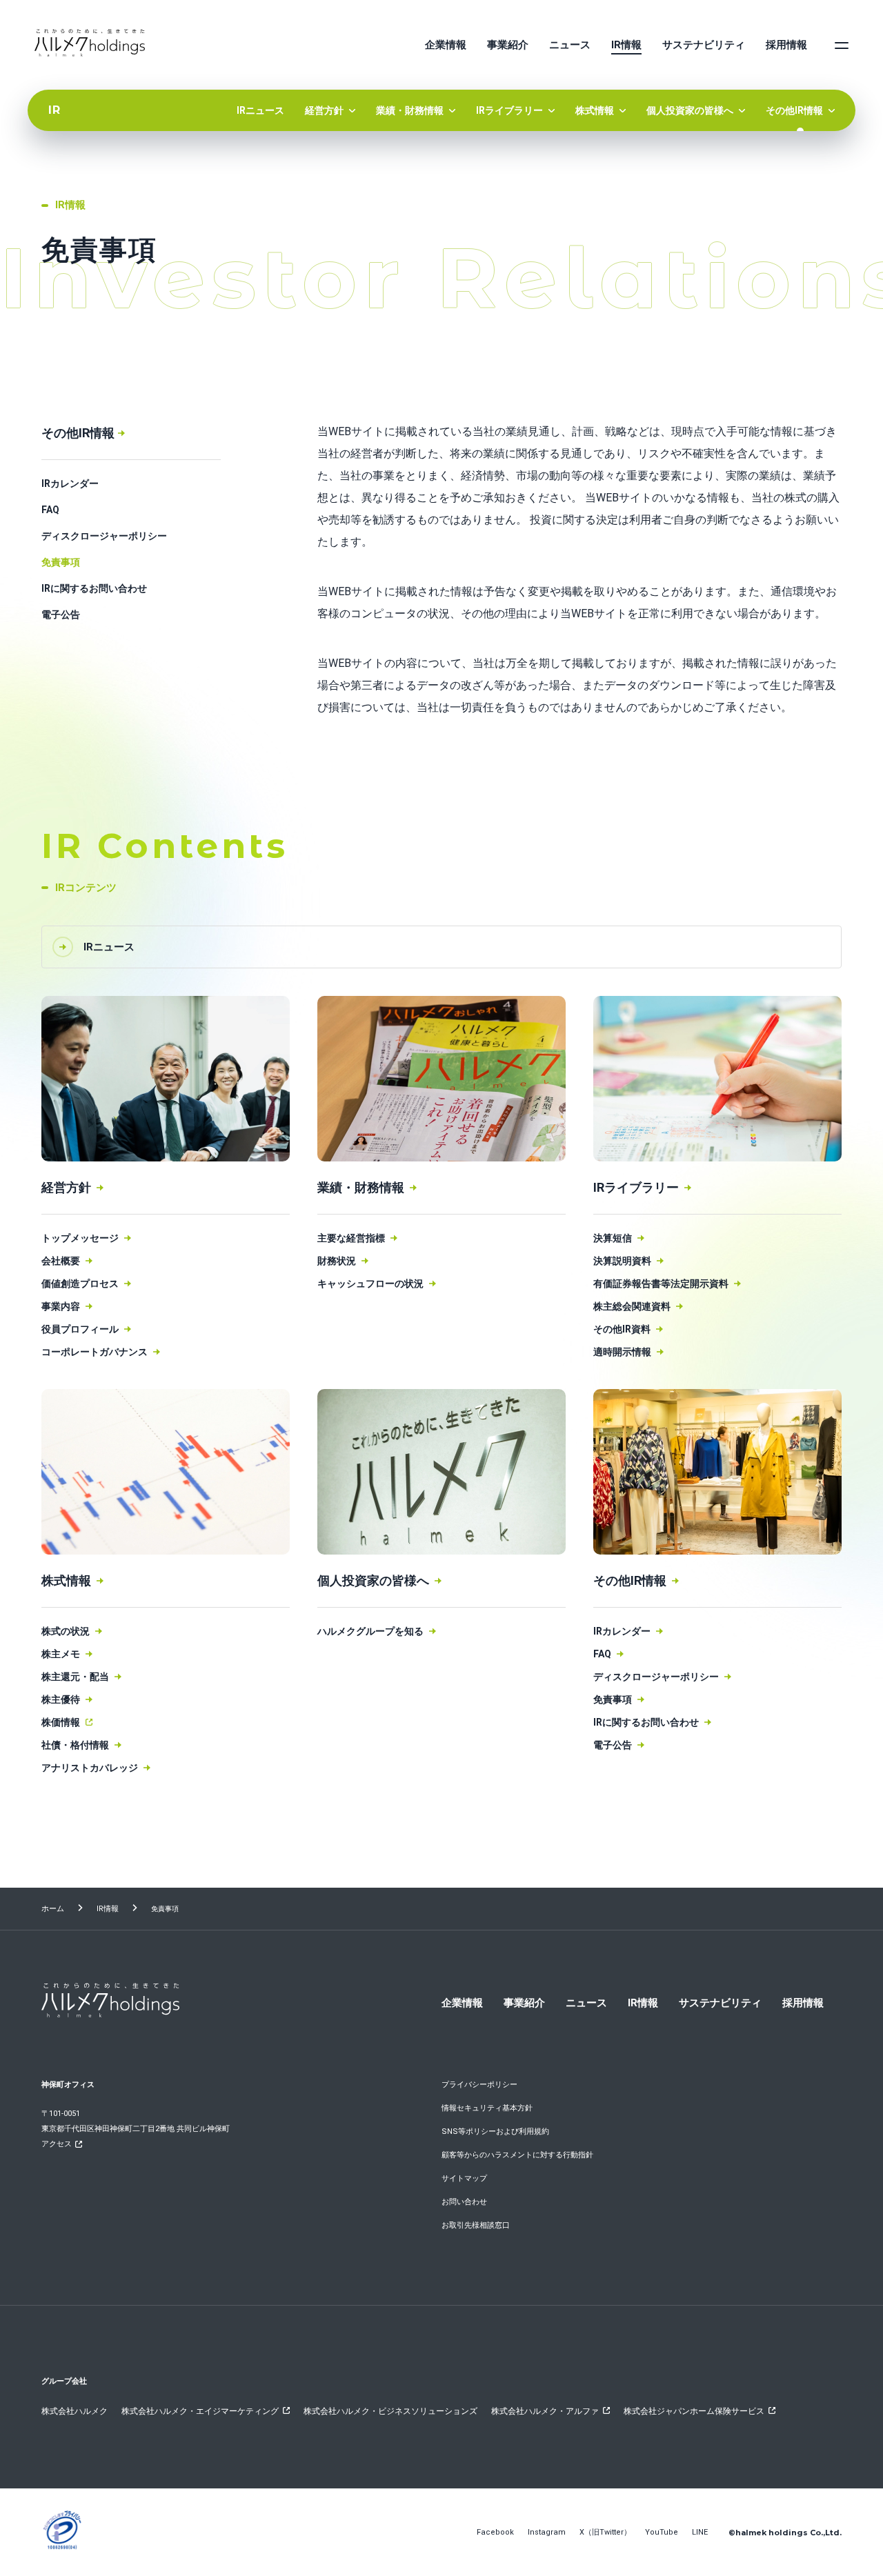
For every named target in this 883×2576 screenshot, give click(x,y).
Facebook (495, 2532)
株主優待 (61, 1699)
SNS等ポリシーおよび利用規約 (495, 2131)
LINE (700, 2532)
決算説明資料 (622, 1261)
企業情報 (446, 45)
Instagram (547, 2532)
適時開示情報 (622, 1352)
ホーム (53, 1909)
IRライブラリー (509, 110)
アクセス (57, 2144)
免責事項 (61, 562)
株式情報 (595, 110)
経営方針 (324, 110)
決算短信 (613, 1238)
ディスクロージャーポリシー (104, 536)
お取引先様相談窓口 (476, 2225)
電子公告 (61, 615)
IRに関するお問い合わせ (94, 588)
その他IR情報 (794, 110)
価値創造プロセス (80, 1284)
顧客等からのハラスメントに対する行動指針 (517, 2155)
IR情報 (626, 45)
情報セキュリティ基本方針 (487, 2108)
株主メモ (61, 1654)
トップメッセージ (80, 1238)
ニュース (570, 45)
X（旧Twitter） (605, 2532)
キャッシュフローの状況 (370, 1284)
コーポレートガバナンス (95, 1352)
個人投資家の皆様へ (690, 110)
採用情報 (786, 45)
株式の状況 (66, 1631)
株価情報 (61, 1722)
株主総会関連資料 (632, 1306)
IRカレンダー (70, 483)
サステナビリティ (704, 45)
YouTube (662, 2532)
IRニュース (260, 110)
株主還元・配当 (75, 1677)
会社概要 (61, 1261)
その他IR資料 (622, 1329)
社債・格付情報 (75, 1745)
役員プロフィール (80, 1329)
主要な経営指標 (351, 1238)
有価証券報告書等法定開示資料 (661, 1284)
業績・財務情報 (410, 110)
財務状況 (337, 1261)
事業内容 (61, 1306)
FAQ (50, 510)
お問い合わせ (464, 2202)
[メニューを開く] (842, 45)
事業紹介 (508, 45)
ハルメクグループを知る (370, 1631)
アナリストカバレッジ (90, 1768)
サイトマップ (464, 2178)
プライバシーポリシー (479, 2085)
